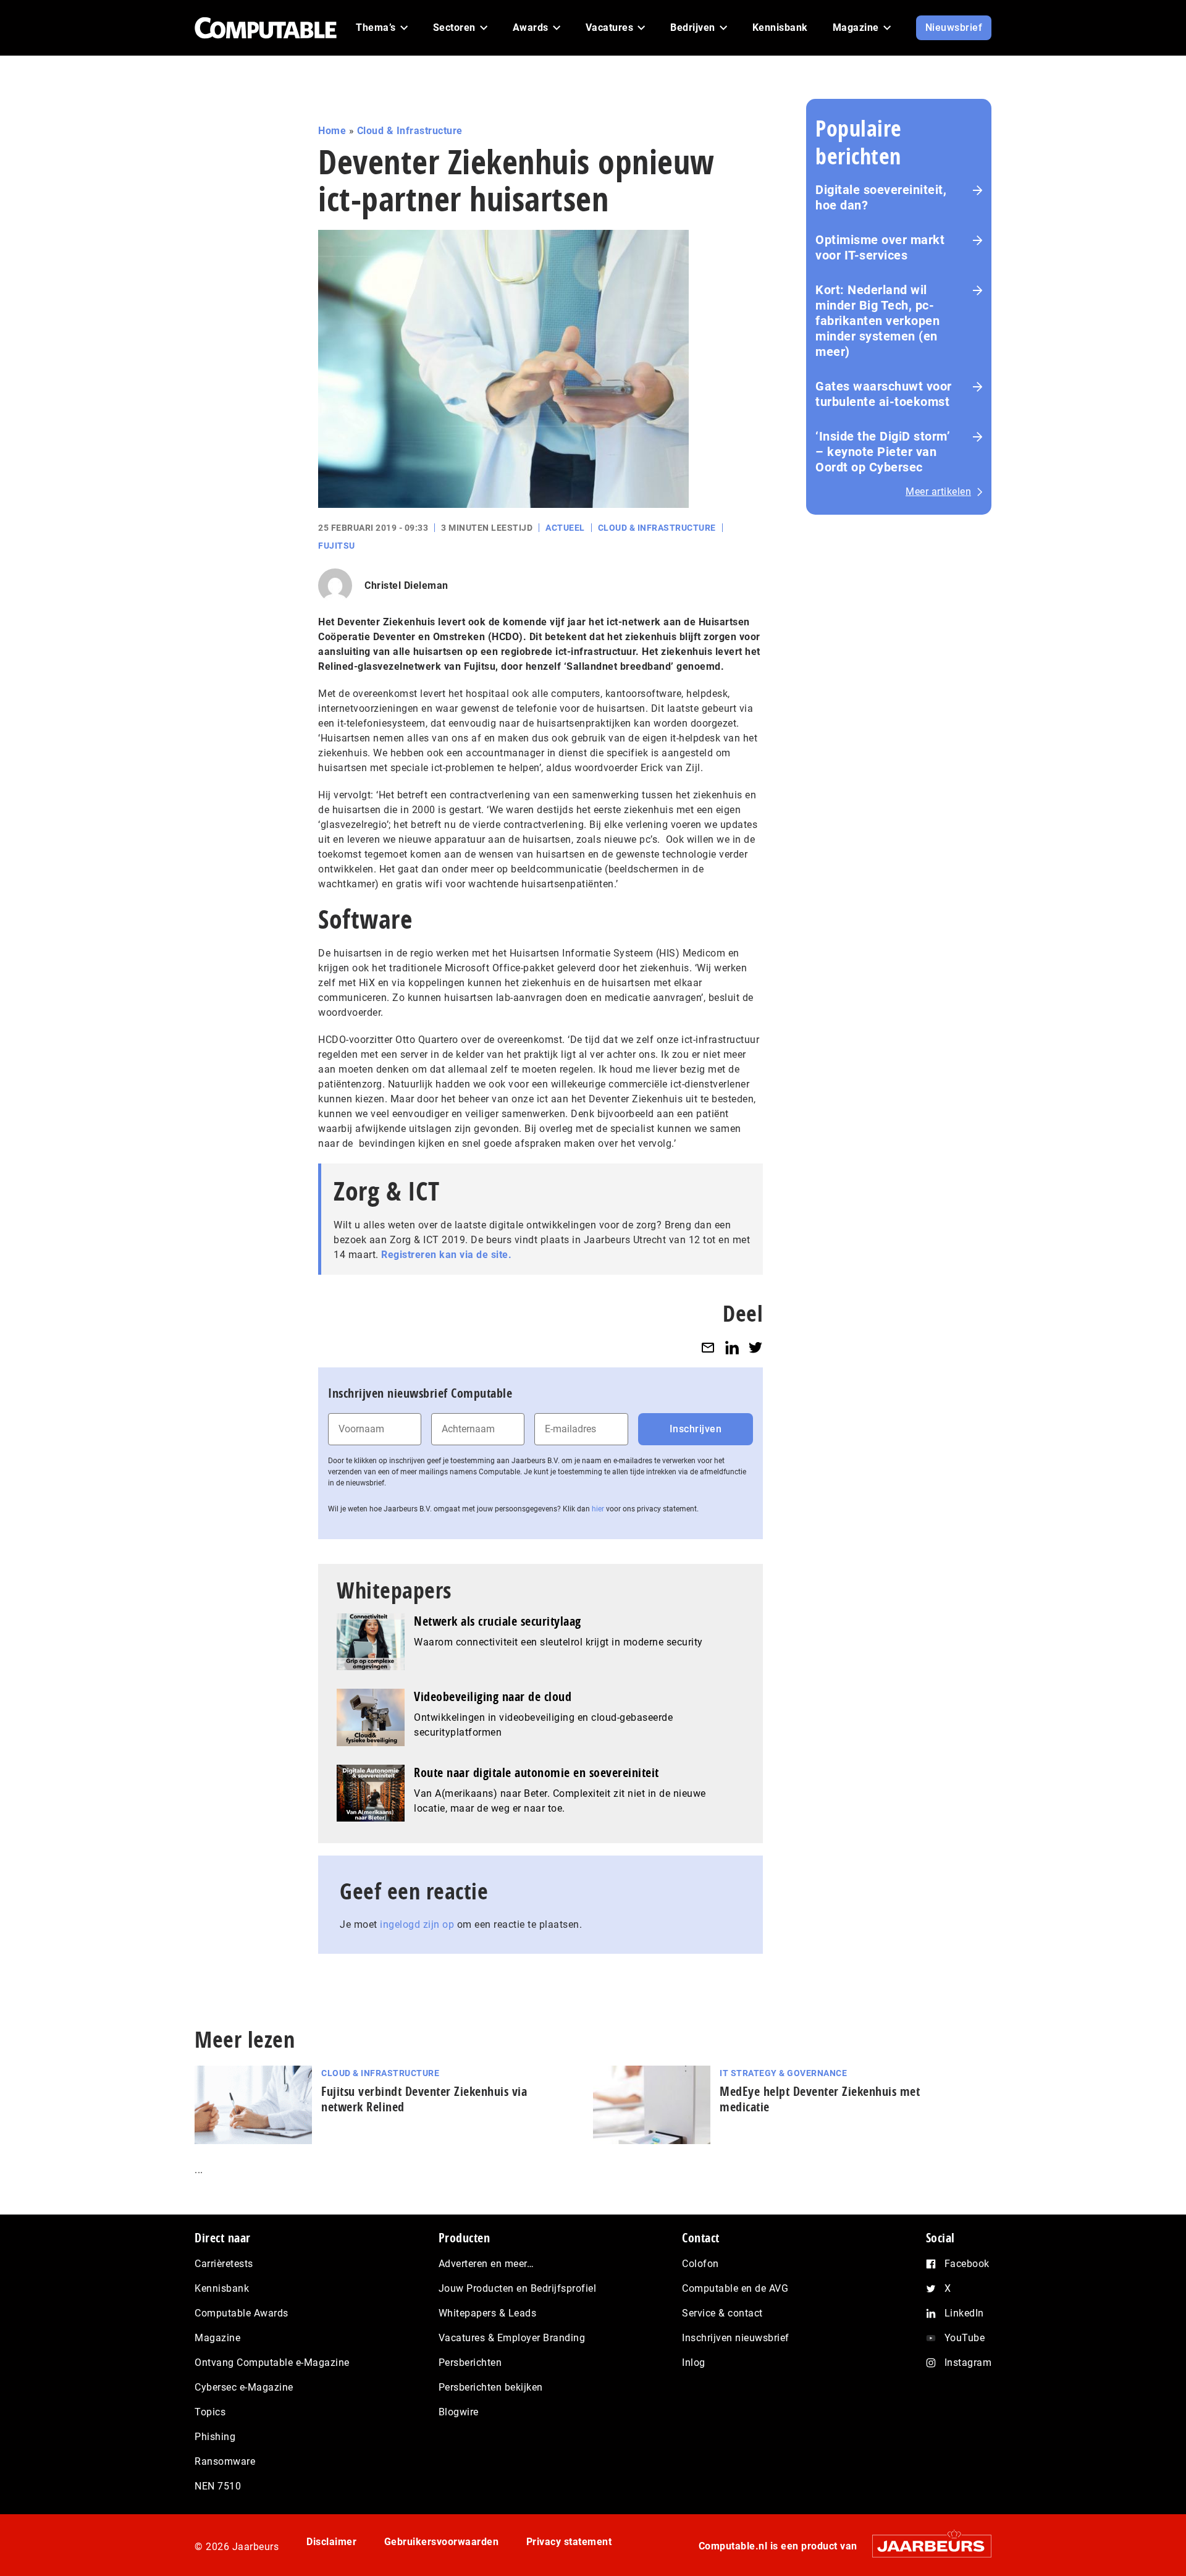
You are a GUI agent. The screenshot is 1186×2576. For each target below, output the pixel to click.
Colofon (700, 2264)
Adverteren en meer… (486, 2264)
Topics (210, 2412)
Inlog (694, 2363)
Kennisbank (222, 2288)
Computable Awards (242, 2313)
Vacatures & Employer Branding (512, 2338)
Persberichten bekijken (491, 2387)
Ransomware (225, 2461)
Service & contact (722, 2313)
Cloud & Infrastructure (410, 131)
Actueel (565, 528)
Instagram (968, 2363)
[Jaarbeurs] (926, 2546)
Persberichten (470, 2363)
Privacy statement (569, 2542)
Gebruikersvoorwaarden (442, 2542)
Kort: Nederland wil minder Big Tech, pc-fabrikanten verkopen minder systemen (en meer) (877, 321)
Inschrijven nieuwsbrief (736, 2338)
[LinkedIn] (732, 1347)
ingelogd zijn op (417, 1924)
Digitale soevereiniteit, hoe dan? (881, 197)
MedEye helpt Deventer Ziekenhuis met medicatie (820, 2099)
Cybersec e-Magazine (244, 2387)
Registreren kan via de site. (446, 1255)
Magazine (217, 2338)
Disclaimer (331, 2542)
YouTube (965, 2338)
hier (598, 1509)
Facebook (967, 2264)
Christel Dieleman (406, 585)
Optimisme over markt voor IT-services (880, 247)
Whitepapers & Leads (488, 2313)
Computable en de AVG (735, 2288)
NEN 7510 (218, 2486)
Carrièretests (224, 2264)
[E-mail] (708, 1347)
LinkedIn (964, 2313)
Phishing (215, 2437)
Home (332, 131)
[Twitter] (755, 1347)
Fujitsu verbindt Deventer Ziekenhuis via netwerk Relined (424, 2099)
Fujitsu (337, 546)
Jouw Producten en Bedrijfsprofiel (518, 2288)
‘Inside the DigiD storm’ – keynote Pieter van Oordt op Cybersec (883, 452)
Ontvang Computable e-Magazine (272, 2363)
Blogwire (459, 2412)
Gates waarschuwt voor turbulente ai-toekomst (884, 394)
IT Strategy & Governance (783, 2073)
